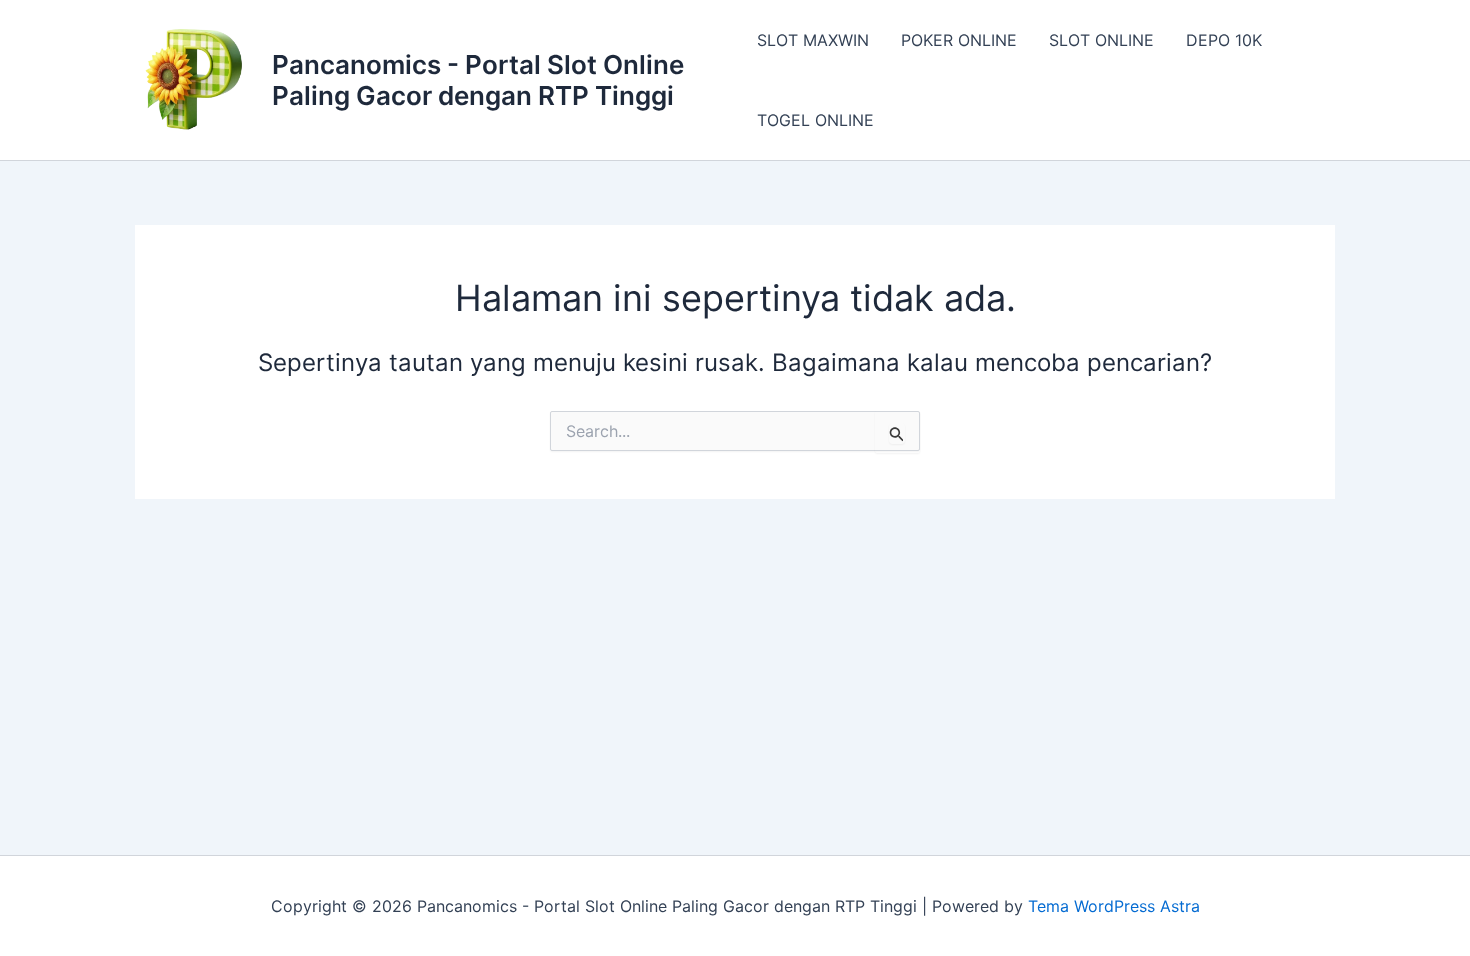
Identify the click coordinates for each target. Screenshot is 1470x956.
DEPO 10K (1224, 40)
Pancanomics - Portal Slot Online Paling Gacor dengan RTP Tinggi (478, 80)
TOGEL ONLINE (815, 120)
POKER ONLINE (959, 40)
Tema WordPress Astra (1114, 906)
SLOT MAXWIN (813, 40)
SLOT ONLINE (1101, 40)
